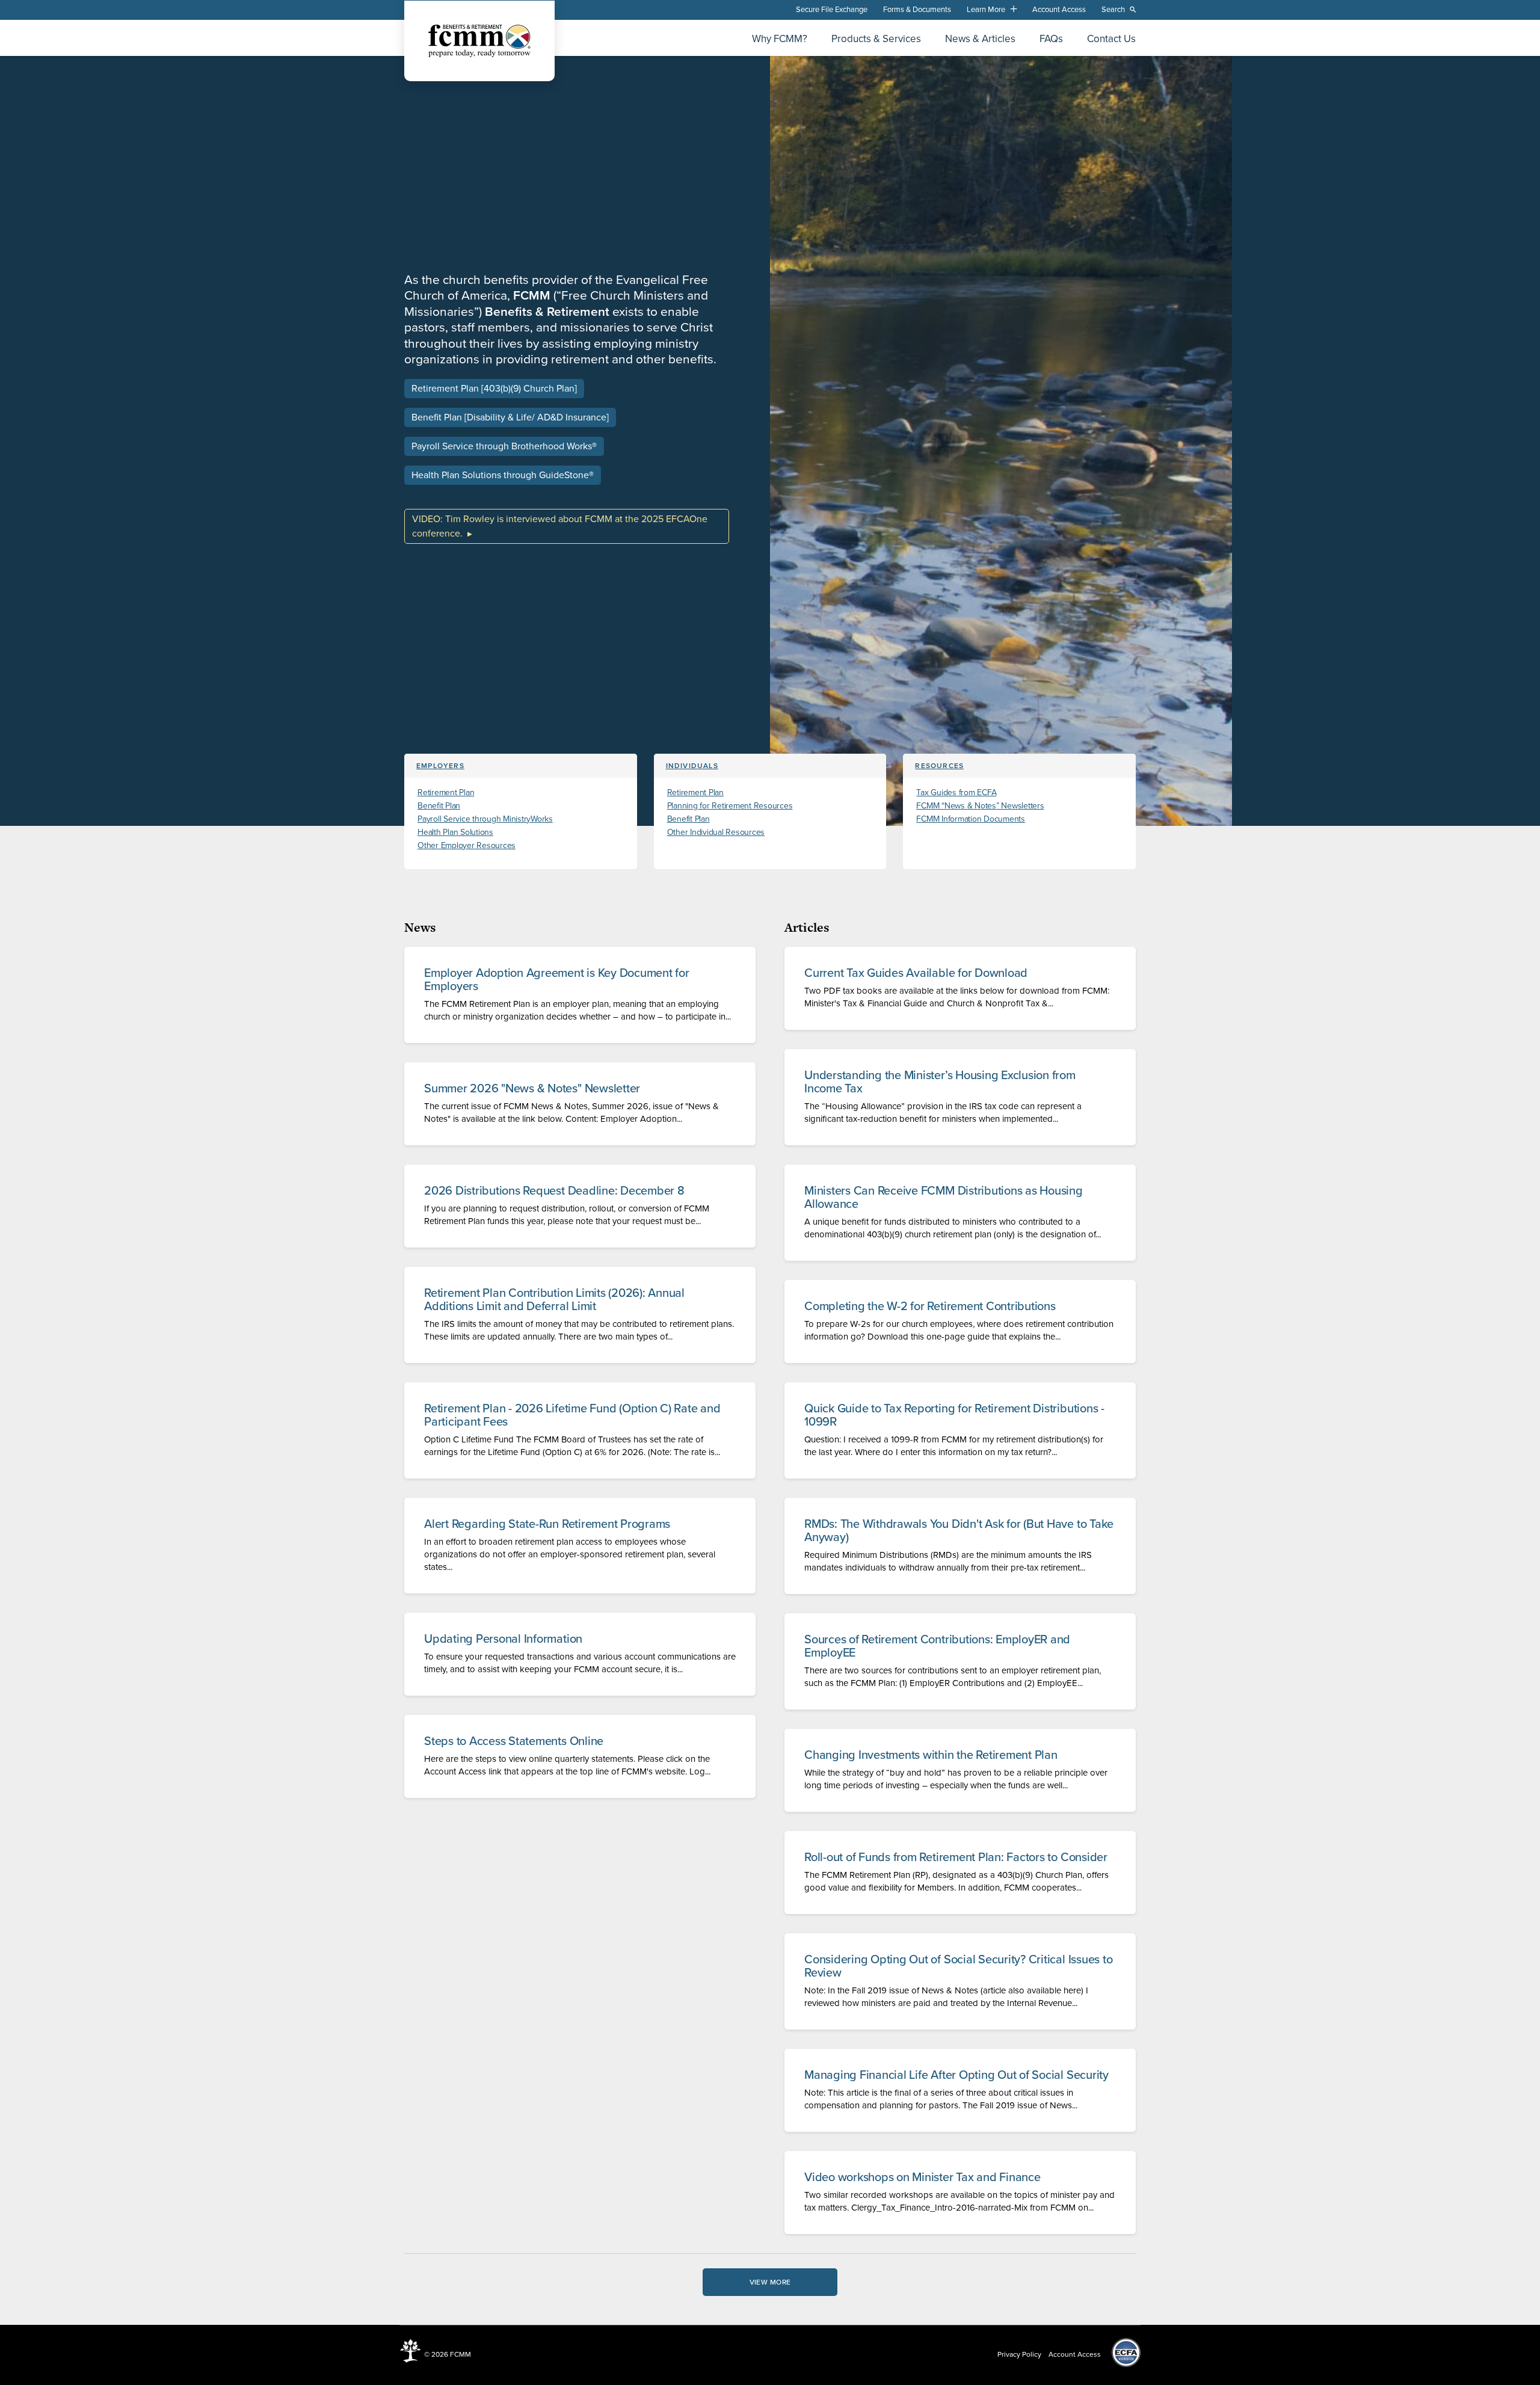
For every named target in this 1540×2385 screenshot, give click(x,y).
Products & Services (876, 39)
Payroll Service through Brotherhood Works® (504, 446)
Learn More (986, 10)
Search (1113, 10)
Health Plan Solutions (455, 832)
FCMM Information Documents (971, 819)
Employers (440, 766)
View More (770, 2282)
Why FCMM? (780, 39)
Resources (939, 766)
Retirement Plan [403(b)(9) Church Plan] (494, 389)
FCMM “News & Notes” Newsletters (980, 806)
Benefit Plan (439, 806)
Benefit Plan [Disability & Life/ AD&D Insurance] (510, 417)
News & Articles (980, 39)
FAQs (1051, 39)
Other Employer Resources (467, 845)
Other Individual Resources (716, 832)
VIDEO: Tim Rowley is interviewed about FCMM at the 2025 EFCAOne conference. (560, 526)
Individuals (692, 766)
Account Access (1059, 10)
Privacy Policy (1019, 2354)
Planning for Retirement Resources (730, 806)
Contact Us (1111, 39)
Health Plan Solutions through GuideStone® (503, 475)
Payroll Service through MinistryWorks (485, 819)
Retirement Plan (446, 792)
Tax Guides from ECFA (956, 792)
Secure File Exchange (832, 10)
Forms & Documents (917, 10)
